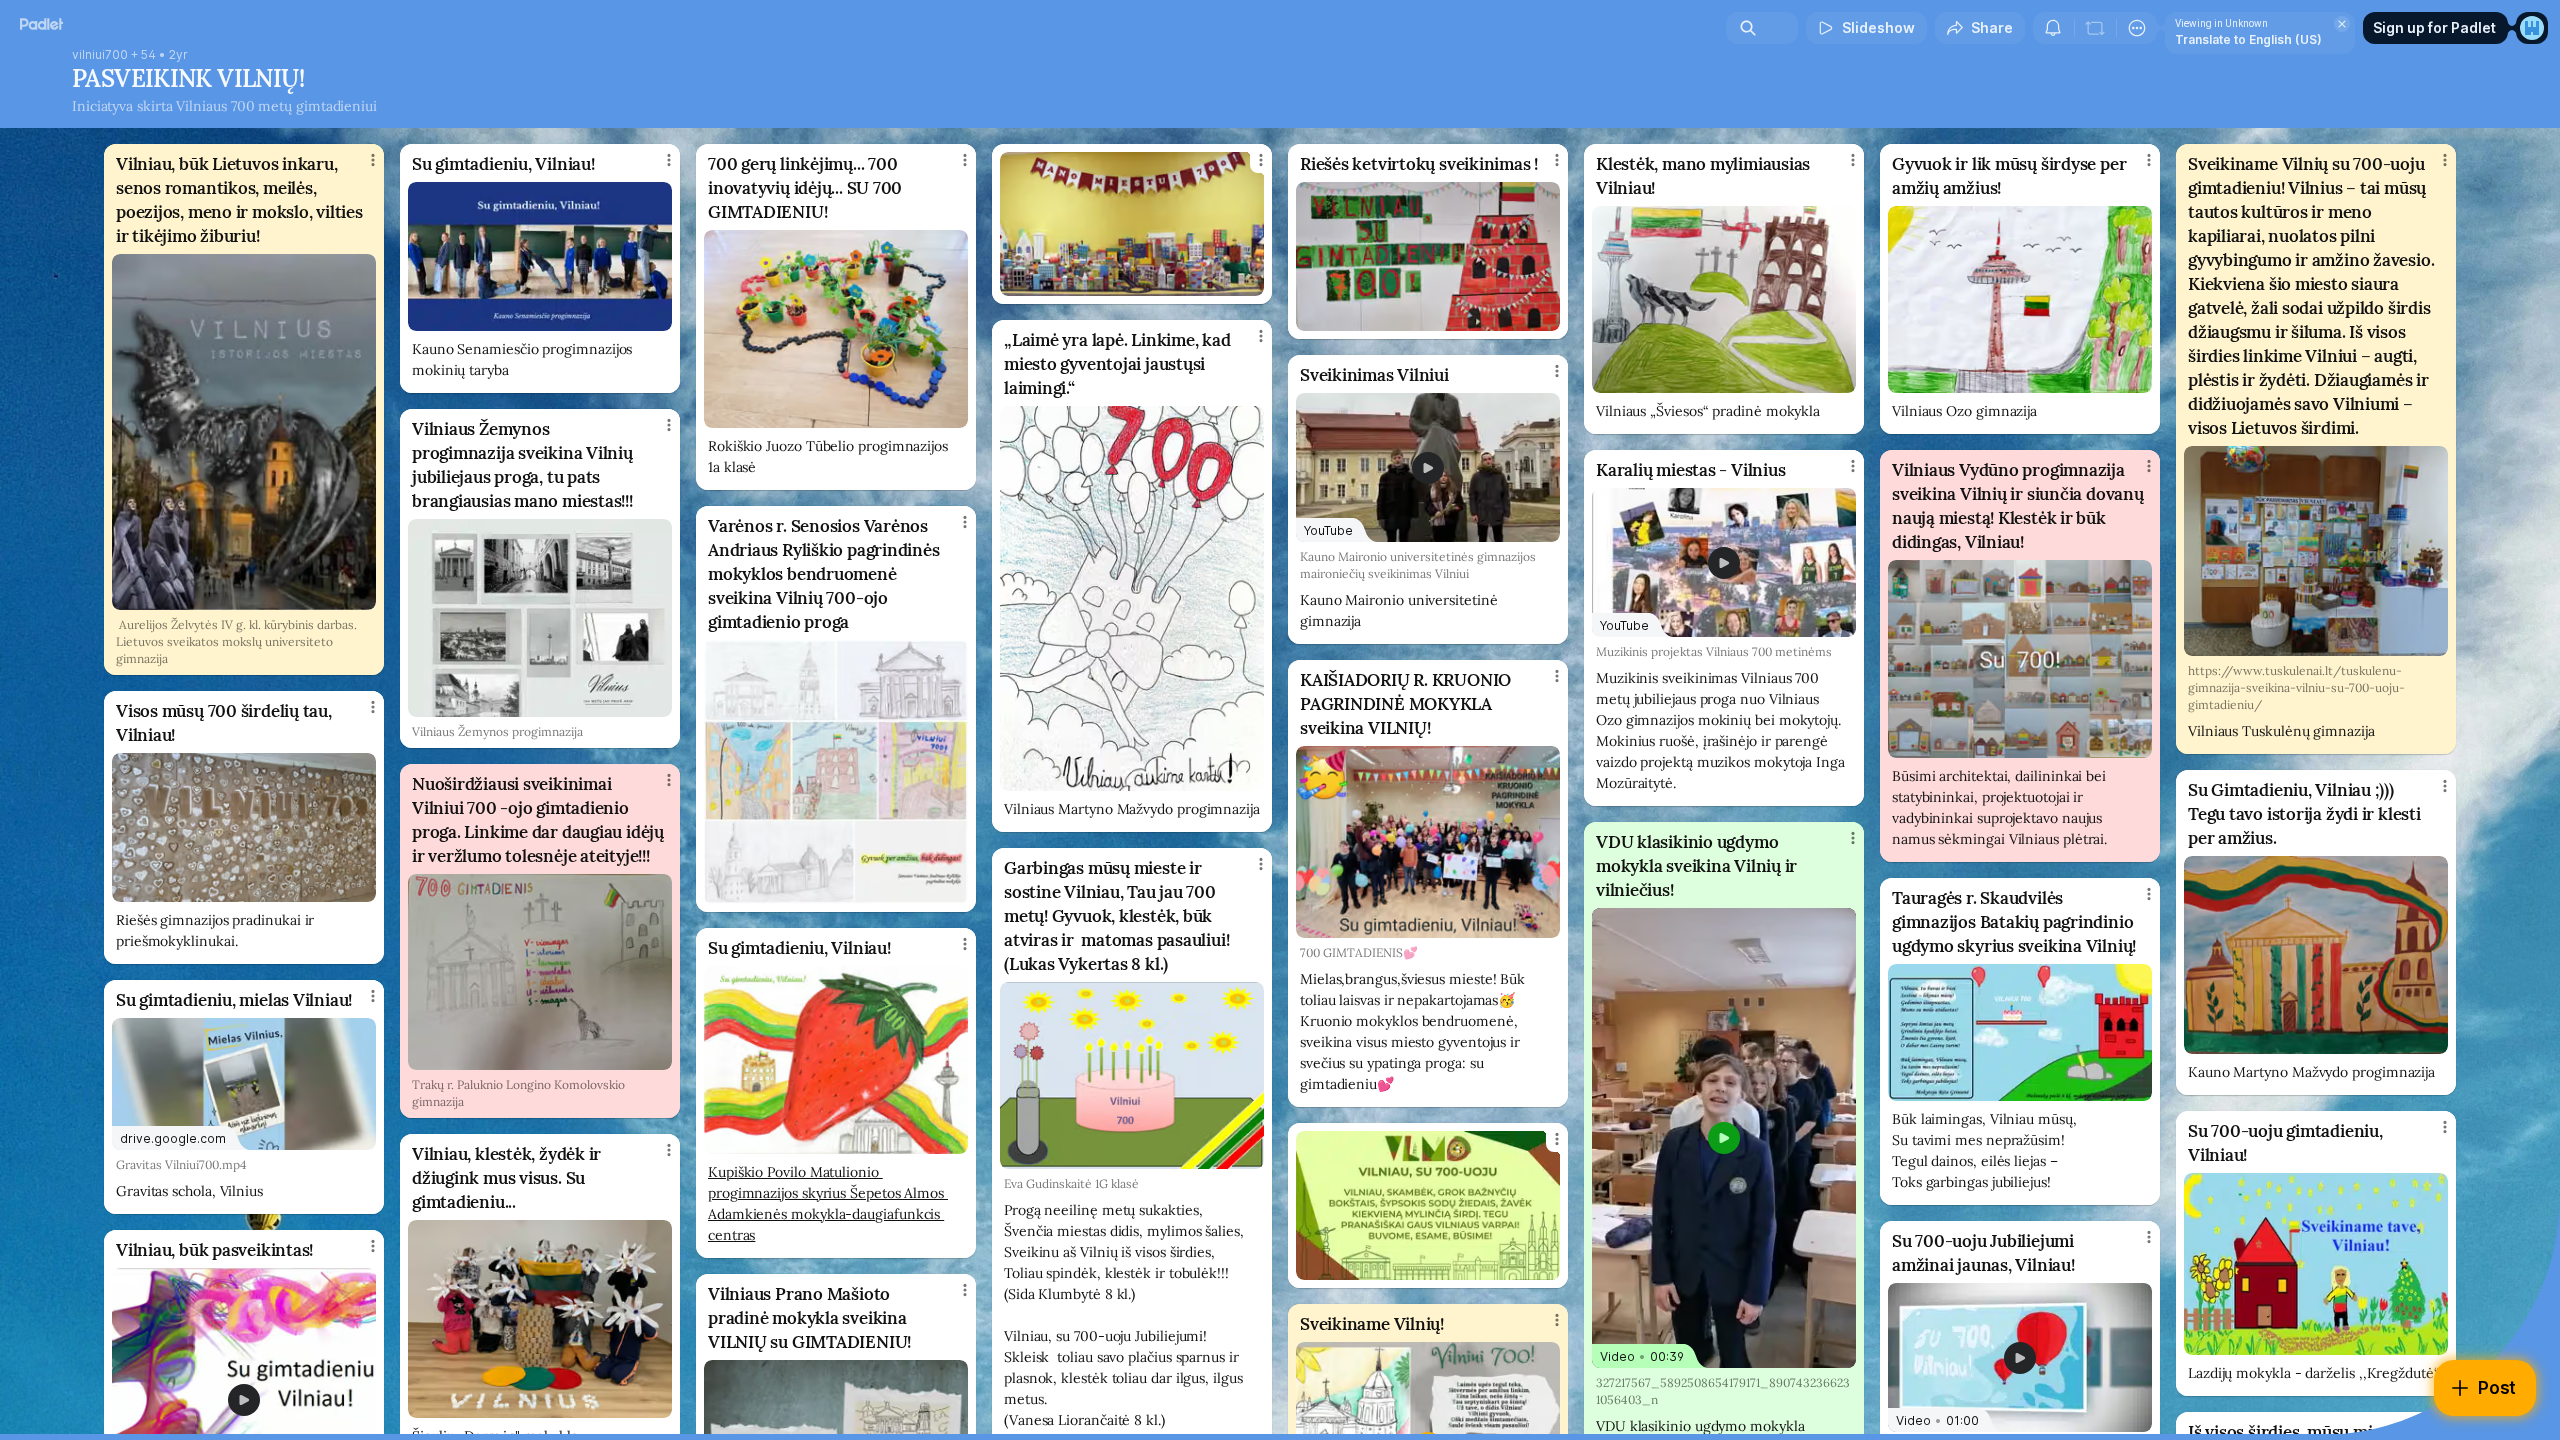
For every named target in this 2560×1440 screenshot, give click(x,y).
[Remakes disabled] (2095, 28)
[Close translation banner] (2342, 24)
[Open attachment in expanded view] (244, 432)
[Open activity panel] (2053, 28)
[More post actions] (373, 160)
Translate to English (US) (2248, 39)
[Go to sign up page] (2532, 28)
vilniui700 (100, 55)
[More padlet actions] (2137, 28)
